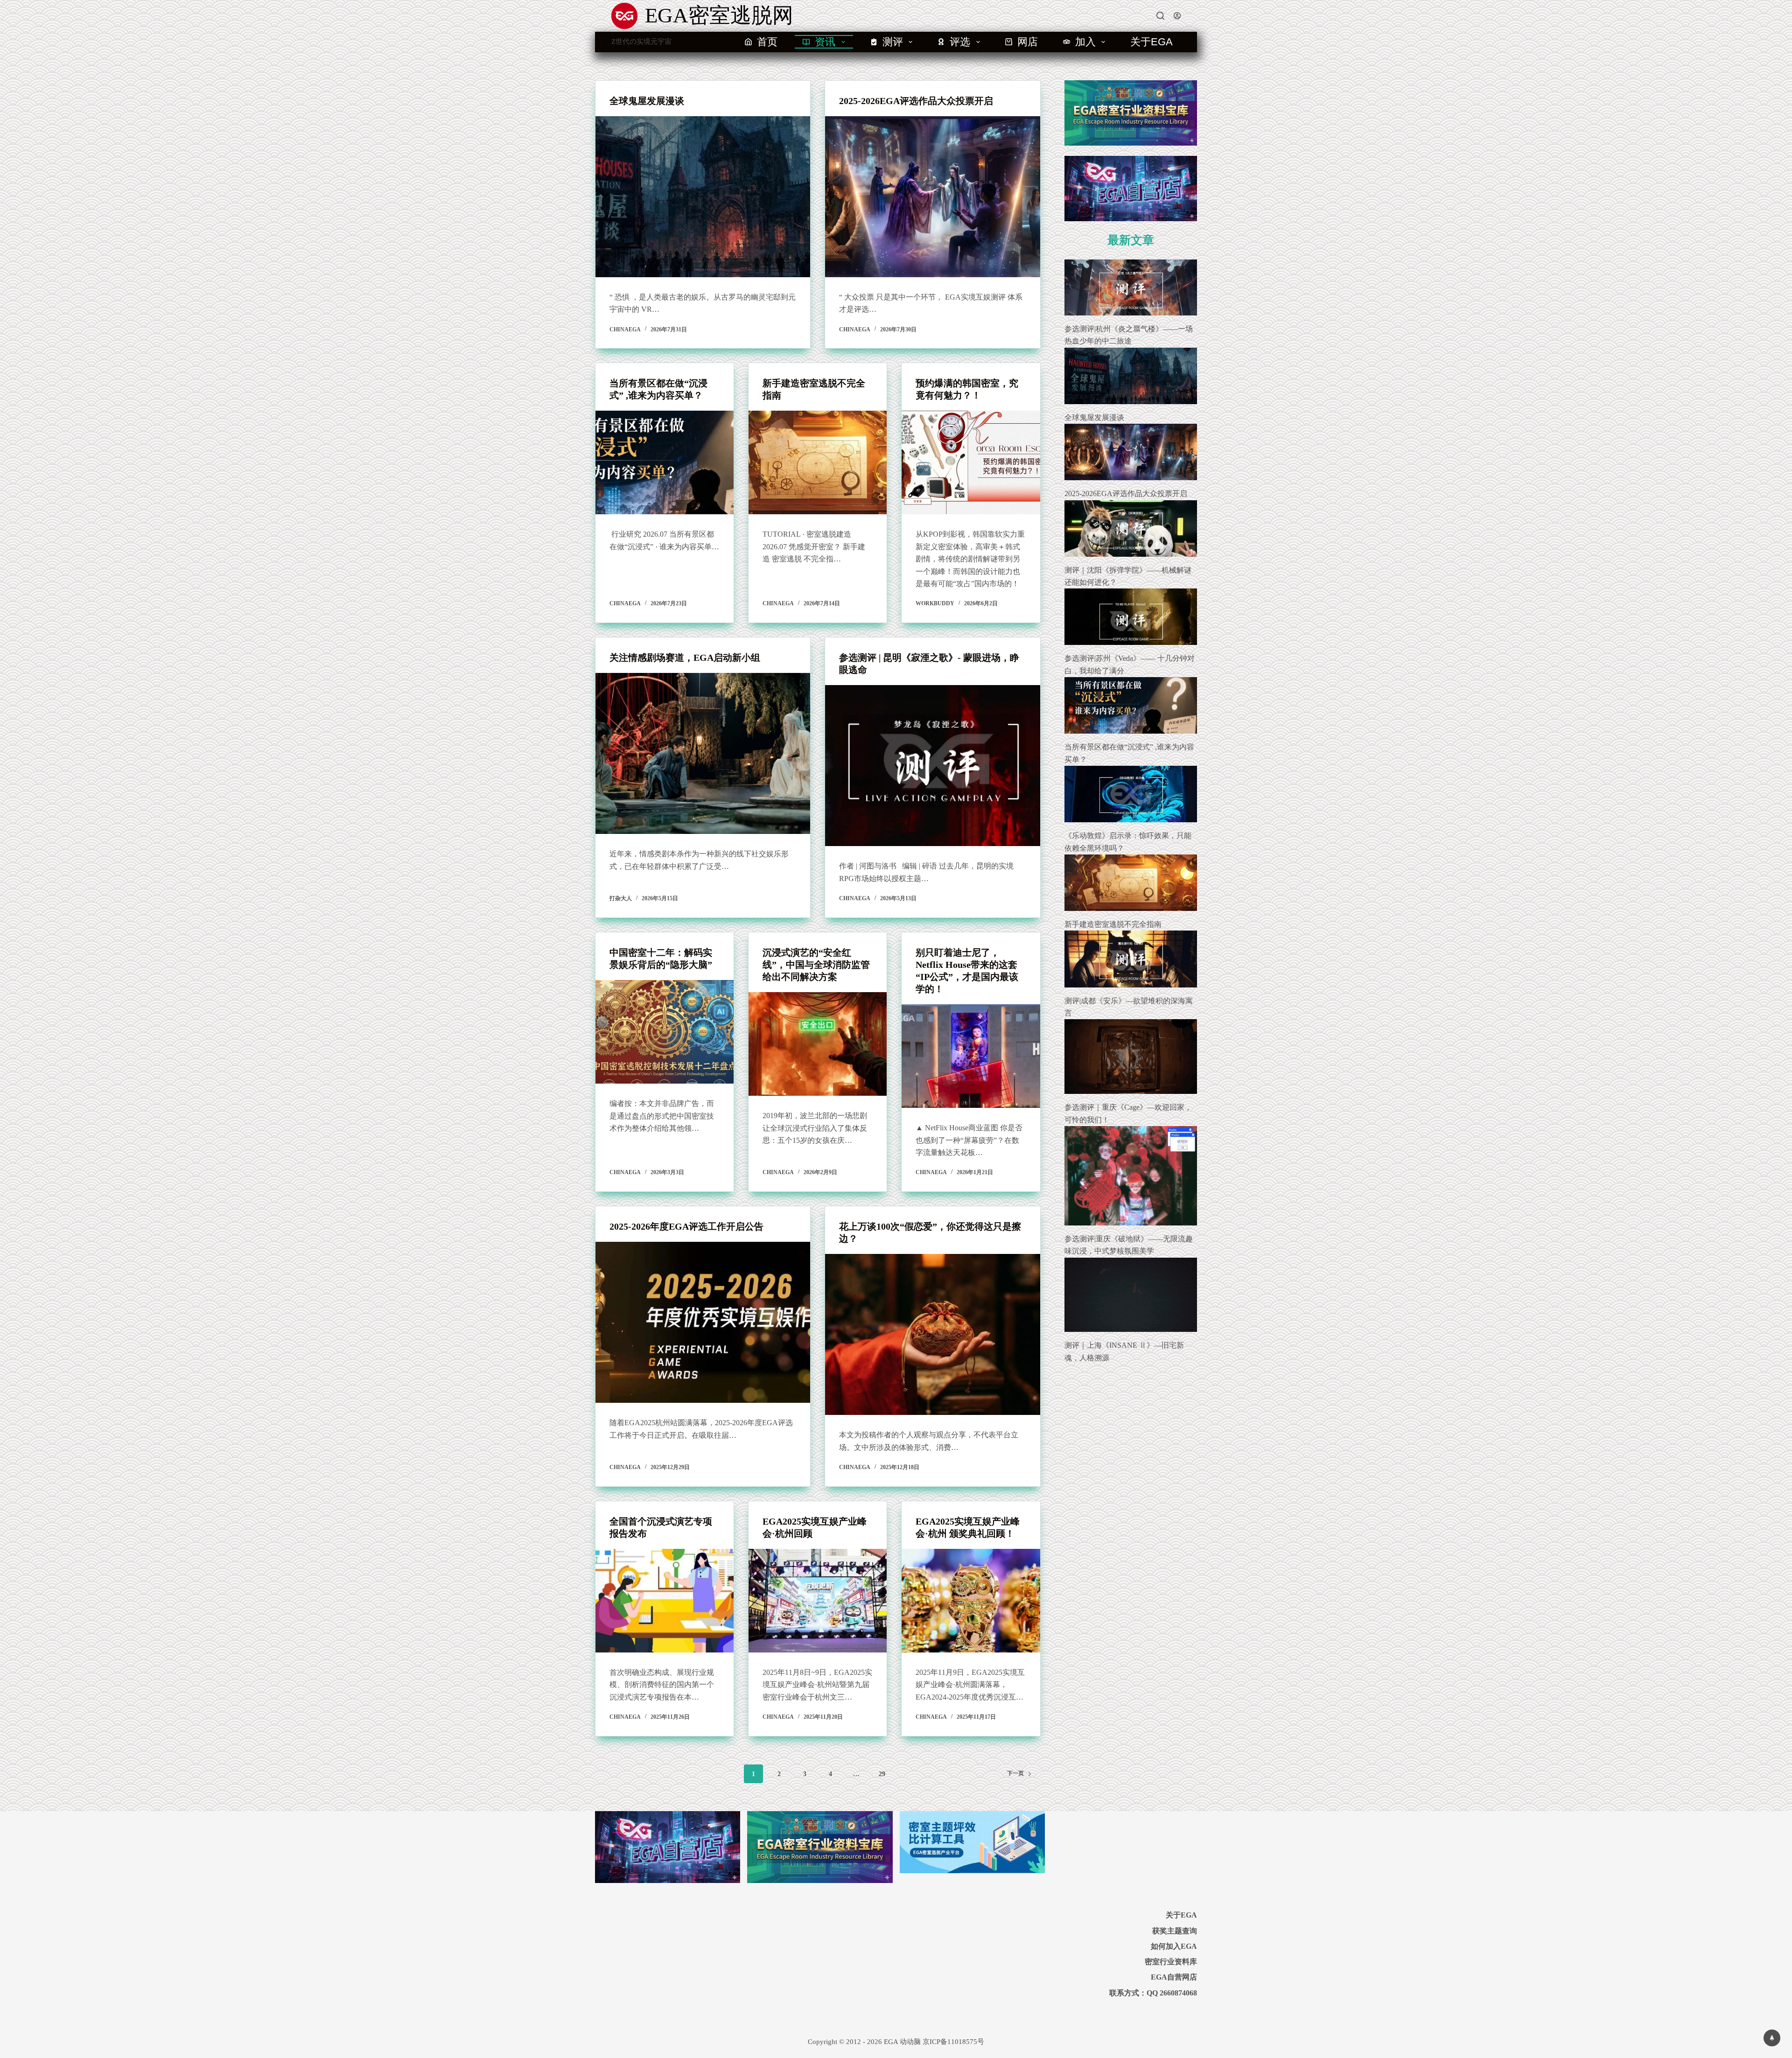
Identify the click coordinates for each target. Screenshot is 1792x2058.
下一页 (1015, 1773)
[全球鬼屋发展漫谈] (703, 197)
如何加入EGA (1174, 1946)
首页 (767, 42)
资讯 (825, 42)
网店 (1028, 42)
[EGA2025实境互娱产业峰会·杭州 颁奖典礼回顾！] (971, 1601)
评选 (960, 42)
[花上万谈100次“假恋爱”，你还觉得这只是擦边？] (932, 1334)
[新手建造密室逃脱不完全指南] (818, 462)
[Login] (1177, 16)
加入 (1085, 42)
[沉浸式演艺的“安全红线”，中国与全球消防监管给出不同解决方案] (818, 1044)
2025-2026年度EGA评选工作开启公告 (686, 1226)
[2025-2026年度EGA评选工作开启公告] (703, 1322)
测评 (893, 42)
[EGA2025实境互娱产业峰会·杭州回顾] (818, 1601)
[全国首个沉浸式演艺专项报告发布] (665, 1601)
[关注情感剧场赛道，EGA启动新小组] (703, 753)
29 (882, 1774)
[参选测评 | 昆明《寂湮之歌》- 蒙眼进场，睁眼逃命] (932, 766)
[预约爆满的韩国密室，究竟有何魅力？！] (971, 462)
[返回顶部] (1772, 2038)
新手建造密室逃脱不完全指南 (1113, 924)
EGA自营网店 (1174, 1977)
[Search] (1160, 16)
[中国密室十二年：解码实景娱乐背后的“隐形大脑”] (665, 1032)
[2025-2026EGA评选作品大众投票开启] (932, 197)
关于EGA (1151, 42)
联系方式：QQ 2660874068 (1153, 1993)
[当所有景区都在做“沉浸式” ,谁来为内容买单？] (665, 462)
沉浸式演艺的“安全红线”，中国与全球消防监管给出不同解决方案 (816, 965)
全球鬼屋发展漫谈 (647, 101)
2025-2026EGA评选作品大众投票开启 (916, 101)
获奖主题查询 (1175, 1931)
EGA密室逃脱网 (719, 15)
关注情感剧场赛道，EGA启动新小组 (685, 658)
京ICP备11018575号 (953, 2042)
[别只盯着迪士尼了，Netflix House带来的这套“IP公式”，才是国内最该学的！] (971, 1056)
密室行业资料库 (1171, 1962)
